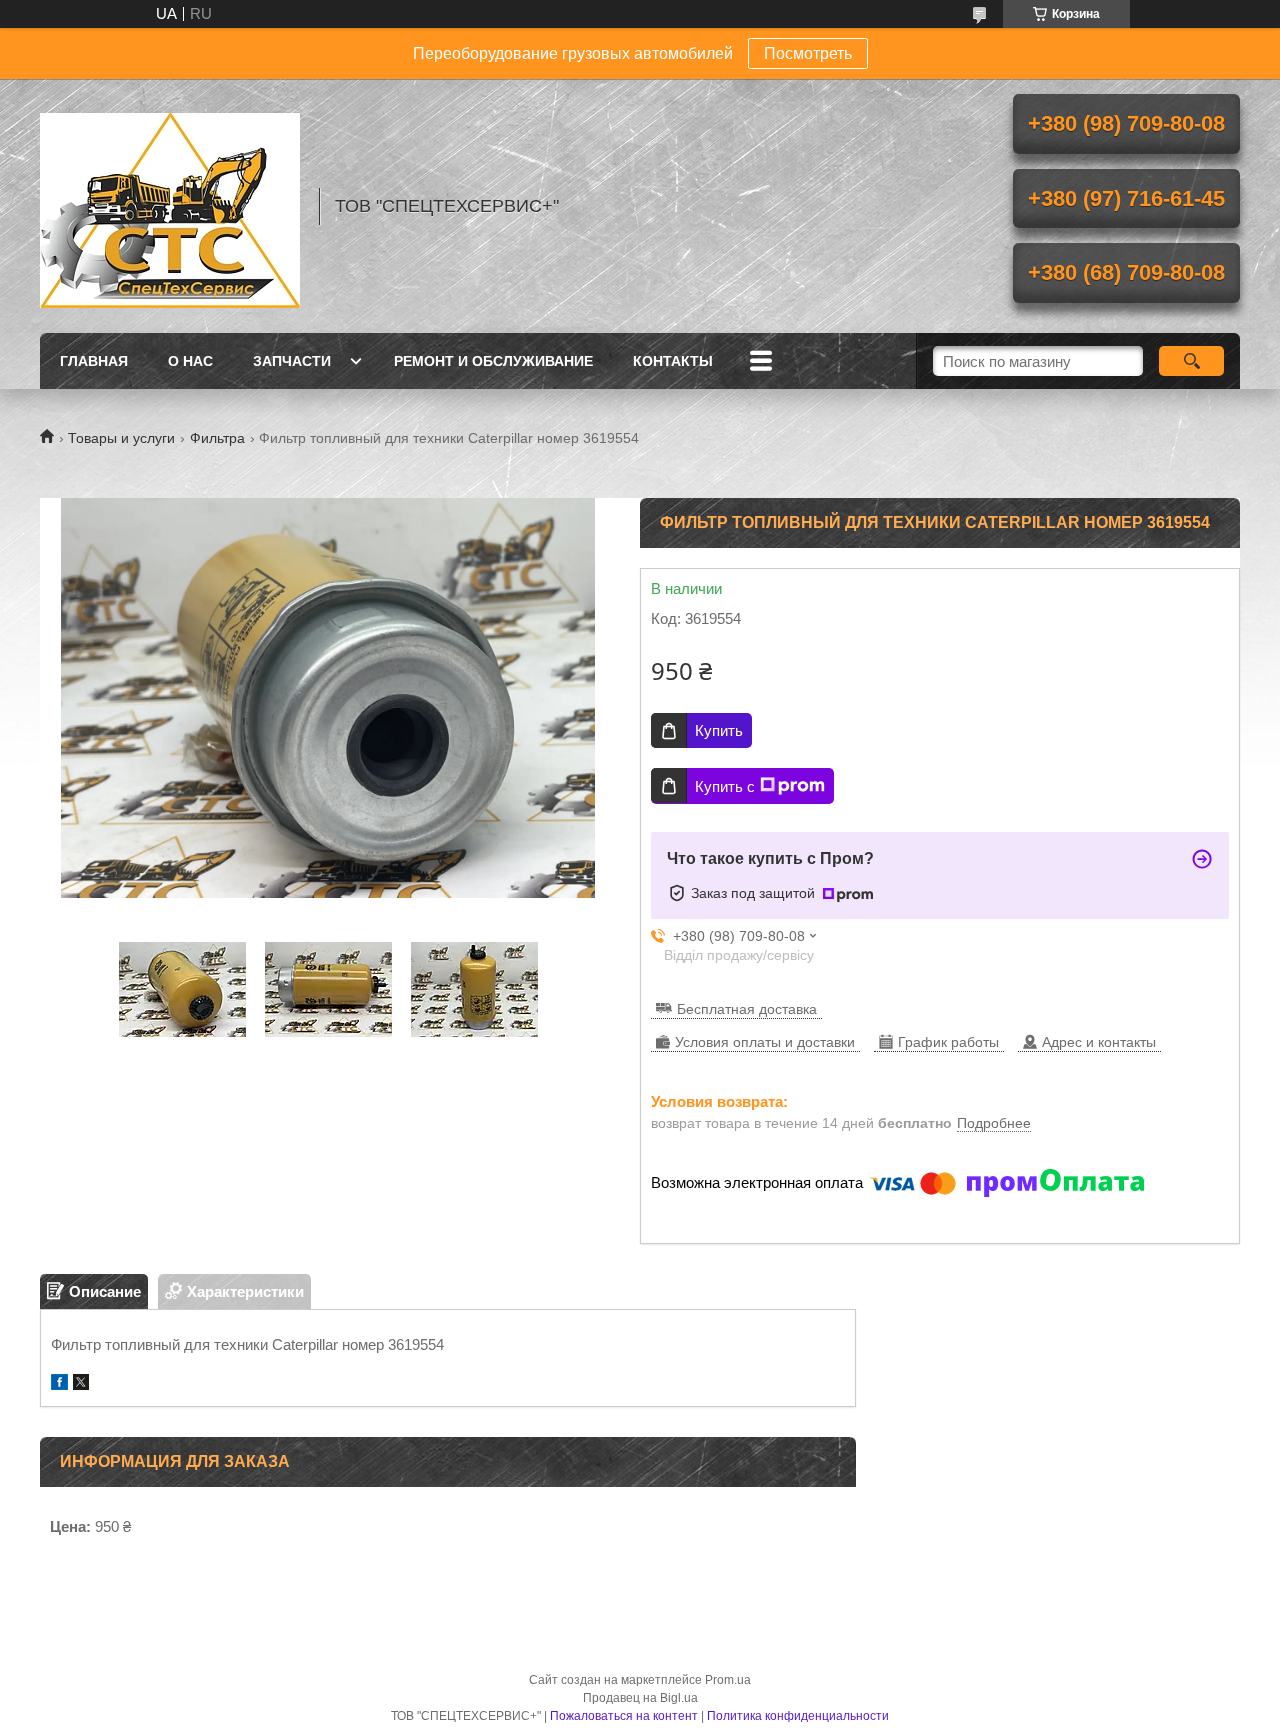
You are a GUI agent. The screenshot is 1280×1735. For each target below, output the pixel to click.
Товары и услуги (121, 438)
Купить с (725, 786)
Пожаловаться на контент (624, 1716)
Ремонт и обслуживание (493, 361)
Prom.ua (728, 1680)
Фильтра (217, 438)
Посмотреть (808, 53)
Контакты (673, 361)
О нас (190, 361)
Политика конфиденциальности (798, 1716)
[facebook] (59, 1384)
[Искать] (1191, 361)
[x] (81, 1384)
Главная (94, 361)
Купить (719, 730)
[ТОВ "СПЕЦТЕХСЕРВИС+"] (170, 206)
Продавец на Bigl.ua (640, 1698)
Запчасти (292, 361)
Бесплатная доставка (747, 1009)
